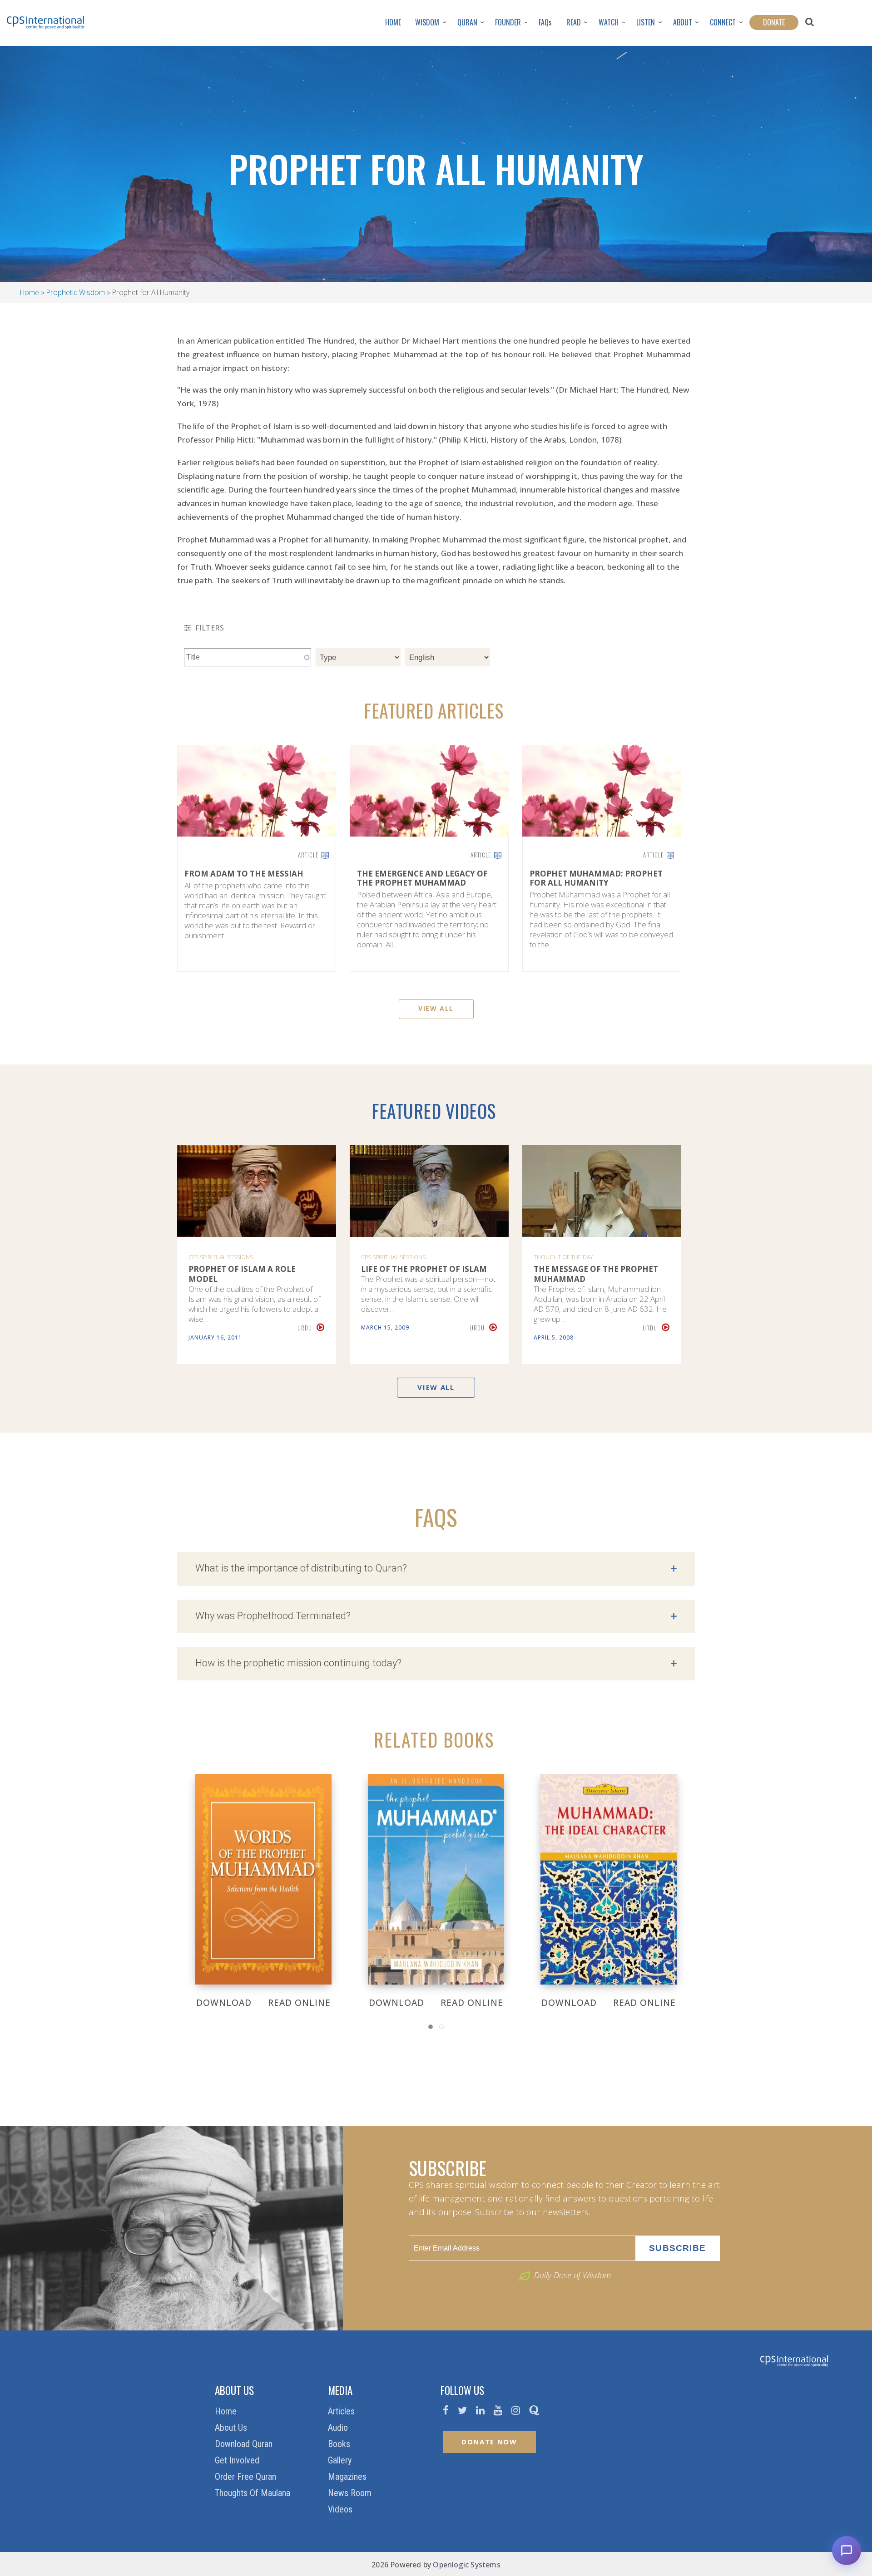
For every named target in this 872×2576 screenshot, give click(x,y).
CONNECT (723, 22)
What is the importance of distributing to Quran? (436, 1569)
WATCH (609, 22)
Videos (341, 2509)
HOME (393, 22)
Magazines (348, 2477)
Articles (342, 2411)
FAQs (545, 22)
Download (224, 2003)
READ (574, 22)
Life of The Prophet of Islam (424, 1269)
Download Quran (245, 2444)
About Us (232, 2428)
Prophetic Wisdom (76, 292)
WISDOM (427, 22)
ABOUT (683, 22)
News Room (351, 2493)
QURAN (467, 22)
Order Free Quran (247, 2477)
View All (436, 1008)
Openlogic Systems (466, 2565)
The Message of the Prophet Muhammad (596, 1274)
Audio (339, 2428)
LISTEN (646, 22)
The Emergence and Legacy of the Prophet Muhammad (422, 879)
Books (340, 2444)
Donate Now (489, 2442)
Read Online (299, 2003)
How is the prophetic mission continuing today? (436, 1664)
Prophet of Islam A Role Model (242, 1274)
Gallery (341, 2460)
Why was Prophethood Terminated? (436, 1616)
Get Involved (238, 2460)
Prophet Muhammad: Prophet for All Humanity (596, 879)
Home (30, 292)
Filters (209, 628)
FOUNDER (508, 22)
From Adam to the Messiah (244, 874)
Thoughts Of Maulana (254, 2493)
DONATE (774, 22)
